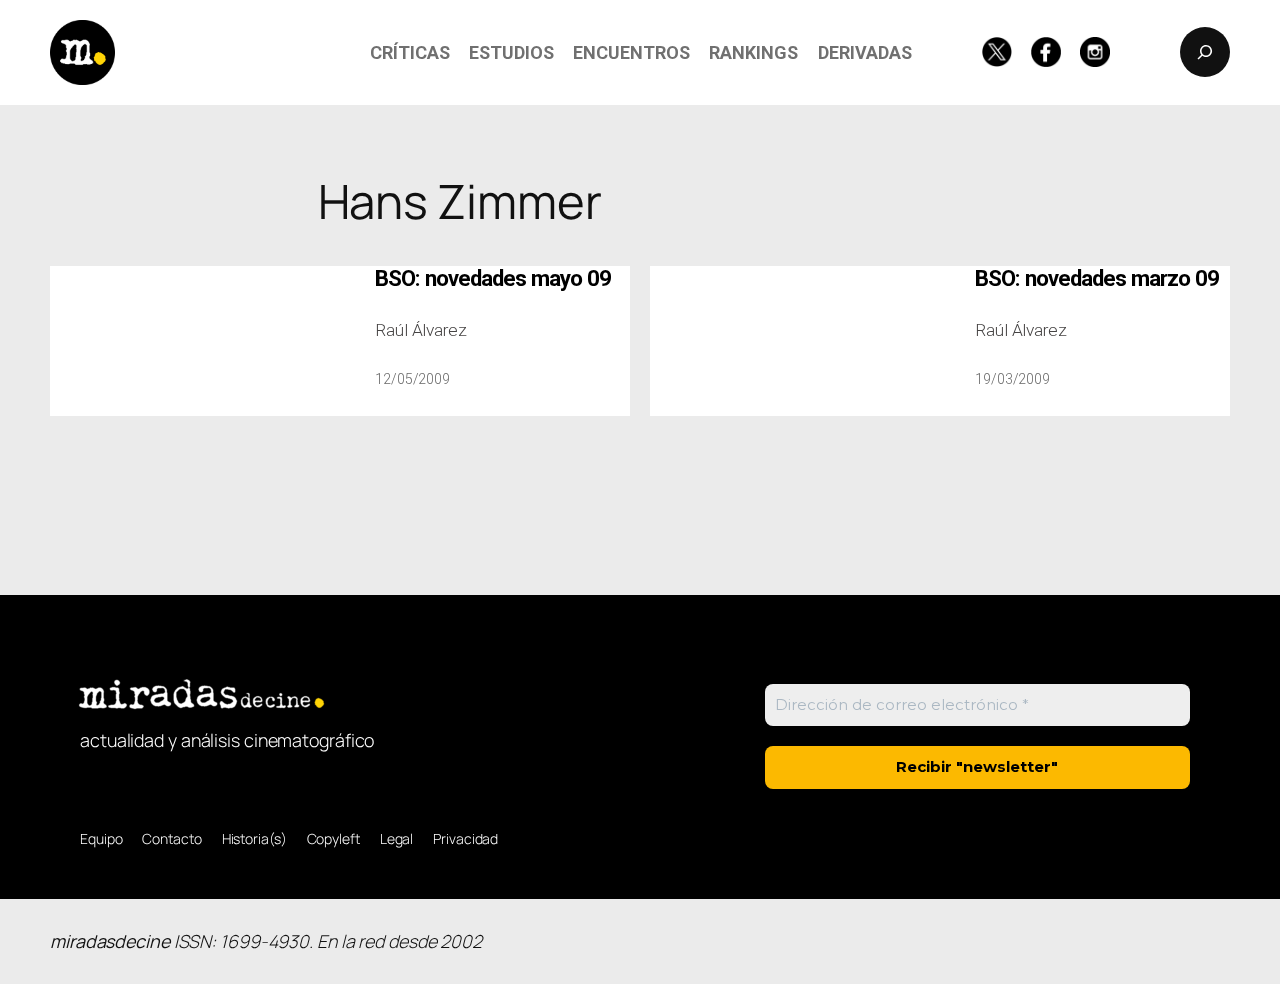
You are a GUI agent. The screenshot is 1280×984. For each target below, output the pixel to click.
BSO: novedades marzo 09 (1097, 278)
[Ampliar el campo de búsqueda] (1205, 52)
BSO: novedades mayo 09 (493, 278)
